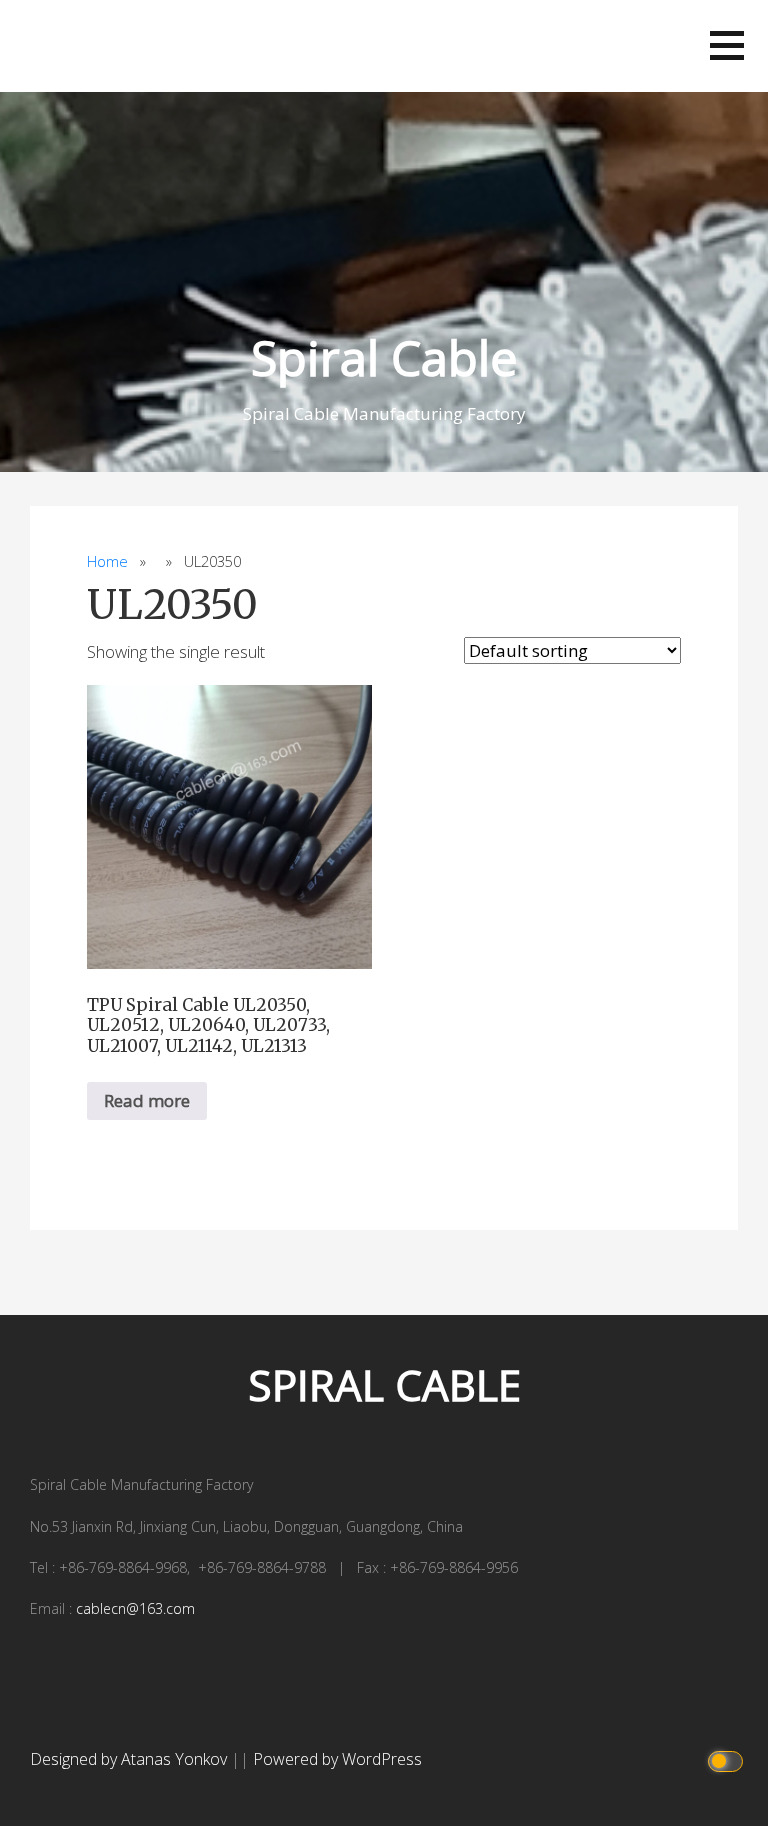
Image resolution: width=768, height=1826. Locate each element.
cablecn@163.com (135, 1608)
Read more (147, 1100)
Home (107, 561)
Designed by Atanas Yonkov (130, 1759)
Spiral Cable (384, 357)
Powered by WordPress (337, 1759)
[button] (727, 45)
